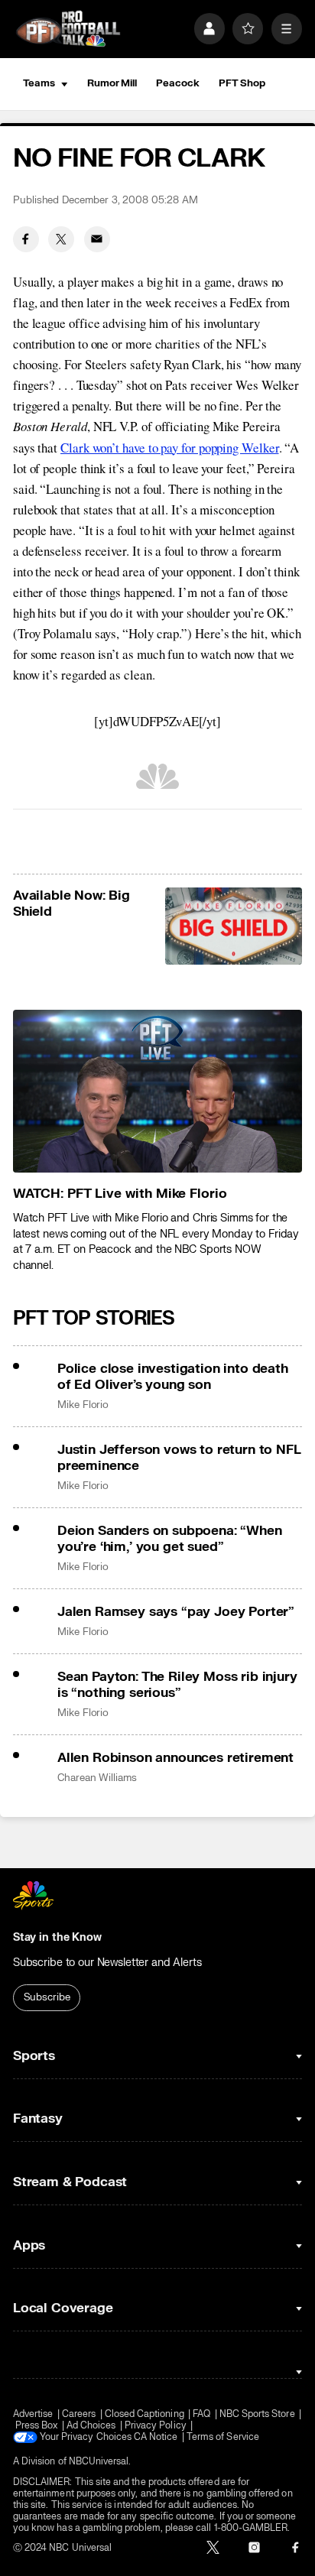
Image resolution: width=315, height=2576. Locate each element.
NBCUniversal (99, 2462)
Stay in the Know (57, 1937)
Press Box (37, 2426)
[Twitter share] (61, 239)
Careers (79, 2414)
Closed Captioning (145, 2414)
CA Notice (156, 2437)
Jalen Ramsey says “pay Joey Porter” (176, 1612)
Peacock (177, 83)
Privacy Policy (156, 2426)
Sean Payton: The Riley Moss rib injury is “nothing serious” (177, 1685)
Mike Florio (83, 1405)
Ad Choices (91, 2426)
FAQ (201, 2414)
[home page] (68, 29)
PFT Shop (242, 83)
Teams (39, 83)
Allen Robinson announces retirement (175, 1758)
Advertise (33, 2414)
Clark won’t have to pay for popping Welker (169, 448)
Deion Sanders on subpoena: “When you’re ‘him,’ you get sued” (170, 1539)
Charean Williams (97, 1778)
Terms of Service (223, 2437)
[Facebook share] (26, 239)
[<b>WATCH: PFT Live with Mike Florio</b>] (157, 1091)
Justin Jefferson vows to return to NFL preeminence (179, 1458)
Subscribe (47, 1997)
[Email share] (97, 239)
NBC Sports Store (257, 2414)
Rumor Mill (112, 83)
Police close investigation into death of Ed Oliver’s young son (173, 1377)
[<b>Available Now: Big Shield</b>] (234, 926)
